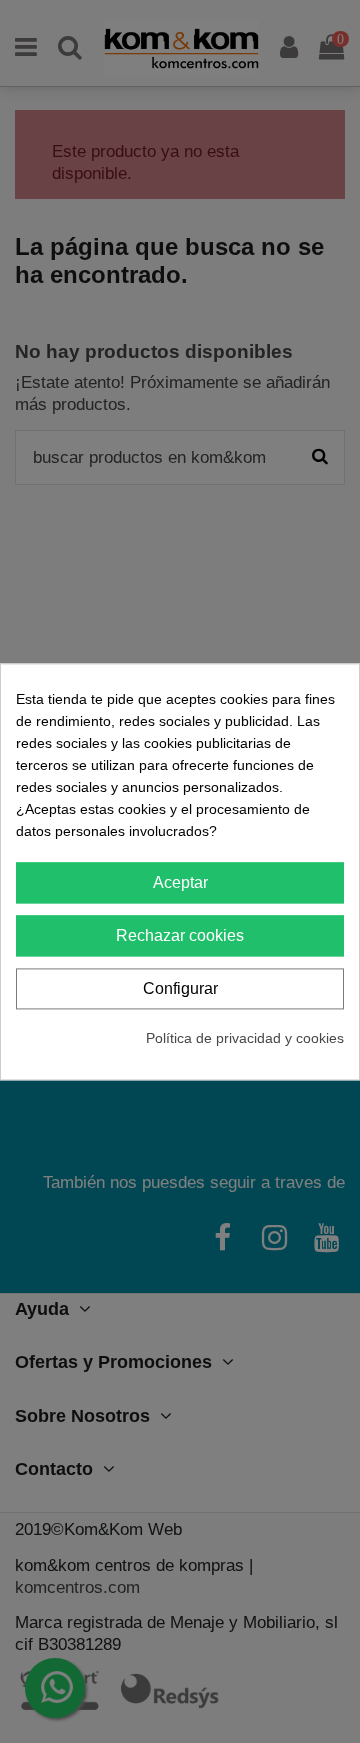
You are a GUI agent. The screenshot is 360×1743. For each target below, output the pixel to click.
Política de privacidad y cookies (245, 1038)
